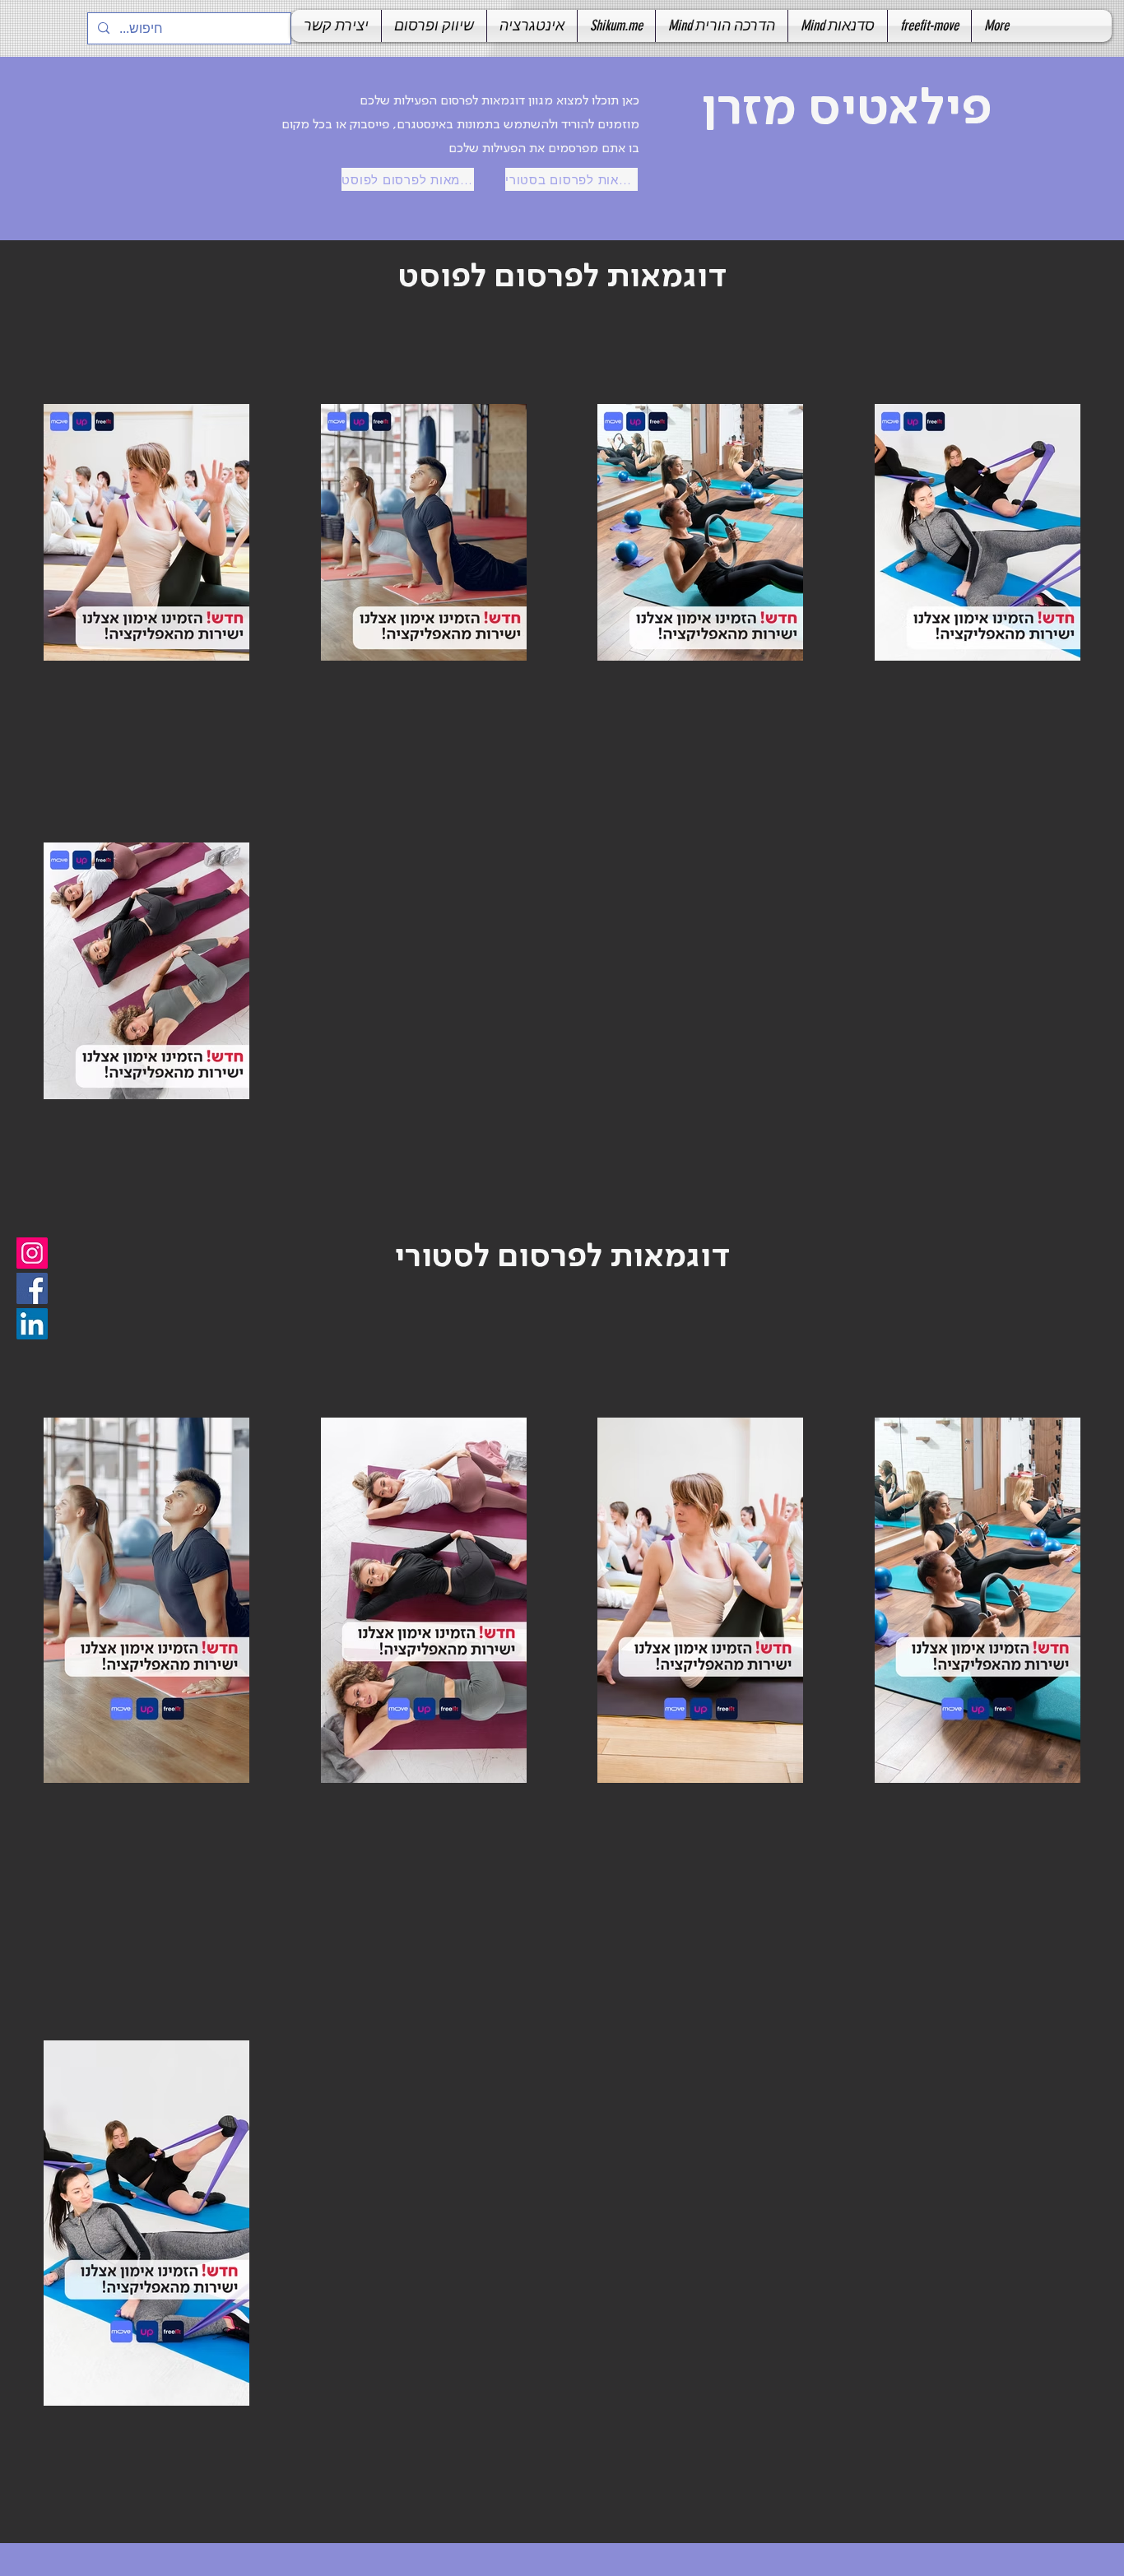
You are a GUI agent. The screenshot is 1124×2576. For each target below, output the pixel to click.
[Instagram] (32, 1253)
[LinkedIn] (32, 1324)
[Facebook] (32, 1288)
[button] (434, 26)
